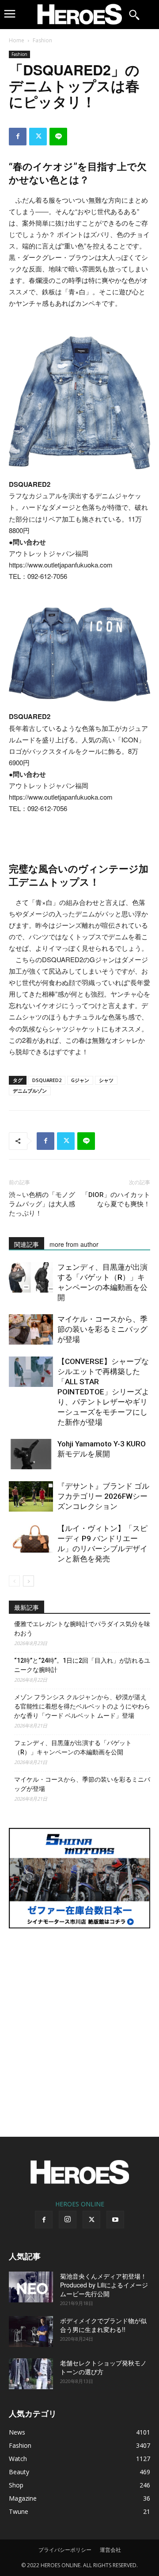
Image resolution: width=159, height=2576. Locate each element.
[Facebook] (18, 137)
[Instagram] (68, 2220)
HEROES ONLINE (80, 2204)
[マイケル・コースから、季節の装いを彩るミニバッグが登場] (31, 1329)
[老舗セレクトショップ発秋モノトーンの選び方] (31, 2374)
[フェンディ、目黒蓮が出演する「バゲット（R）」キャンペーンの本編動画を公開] (31, 1277)
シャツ (106, 1080)
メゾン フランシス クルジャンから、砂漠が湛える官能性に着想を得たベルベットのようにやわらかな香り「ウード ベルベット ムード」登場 (82, 1706)
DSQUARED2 (47, 1080)
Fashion (42, 40)
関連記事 (26, 1244)
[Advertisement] (79, 2027)
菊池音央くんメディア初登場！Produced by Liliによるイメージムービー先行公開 (104, 2285)
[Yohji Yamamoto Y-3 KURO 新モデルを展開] (31, 1454)
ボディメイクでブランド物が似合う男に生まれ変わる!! (103, 2325)
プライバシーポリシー (65, 2550)
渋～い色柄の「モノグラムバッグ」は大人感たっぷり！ (42, 1204)
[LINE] (58, 137)
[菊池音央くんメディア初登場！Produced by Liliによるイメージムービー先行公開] (31, 2287)
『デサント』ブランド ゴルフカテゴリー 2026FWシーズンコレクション (103, 1496)
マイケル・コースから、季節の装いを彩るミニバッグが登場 (102, 1329)
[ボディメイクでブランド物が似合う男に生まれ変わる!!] (31, 2331)
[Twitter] (38, 137)
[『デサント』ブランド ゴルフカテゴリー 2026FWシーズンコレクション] (31, 1496)
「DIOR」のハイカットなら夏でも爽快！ (116, 1199)
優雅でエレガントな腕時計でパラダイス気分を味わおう (82, 1629)
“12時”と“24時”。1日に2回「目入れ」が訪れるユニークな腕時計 (82, 1665)
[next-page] (28, 1581)
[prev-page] (14, 1581)
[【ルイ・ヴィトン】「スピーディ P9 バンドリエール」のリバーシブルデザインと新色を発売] (31, 1539)
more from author (74, 1244)
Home (17, 40)
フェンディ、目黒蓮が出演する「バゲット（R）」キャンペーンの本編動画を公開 (73, 1748)
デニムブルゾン (30, 1091)
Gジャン (80, 1080)
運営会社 (110, 2550)
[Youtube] (115, 2220)
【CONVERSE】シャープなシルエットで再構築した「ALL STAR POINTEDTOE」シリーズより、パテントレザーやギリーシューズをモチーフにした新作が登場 (103, 1392)
